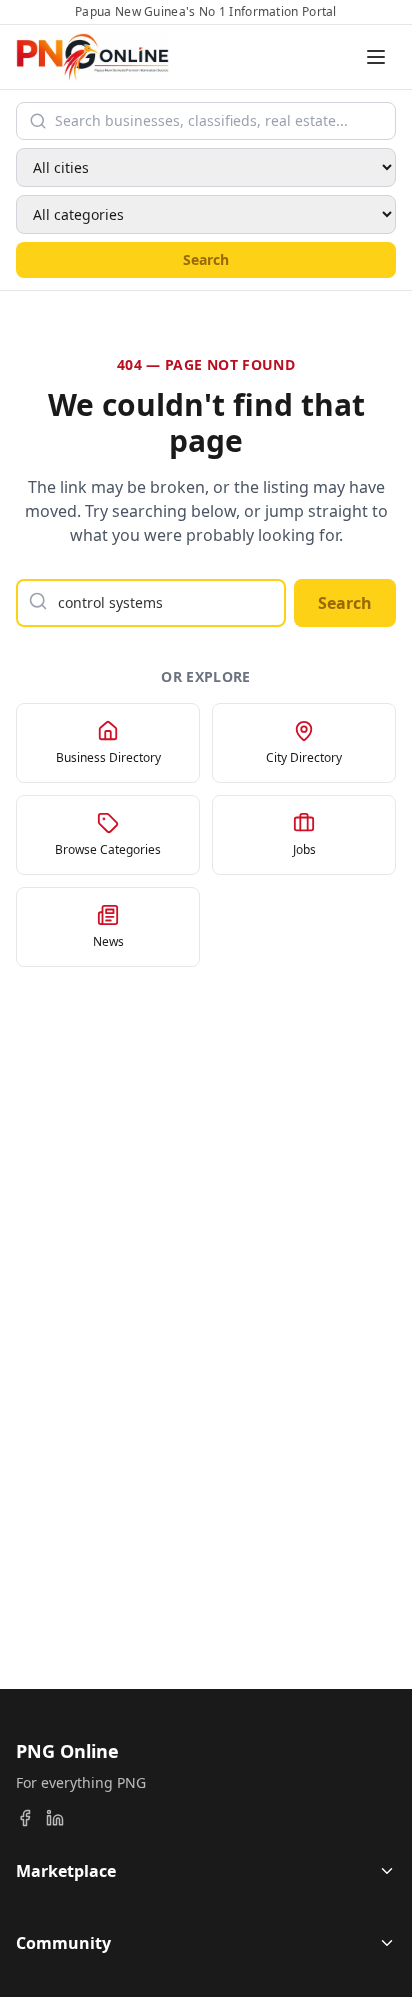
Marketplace (66, 1871)
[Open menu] (376, 57)
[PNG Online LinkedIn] (55, 1818)
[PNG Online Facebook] (25, 1818)
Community (63, 1943)
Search (206, 259)
